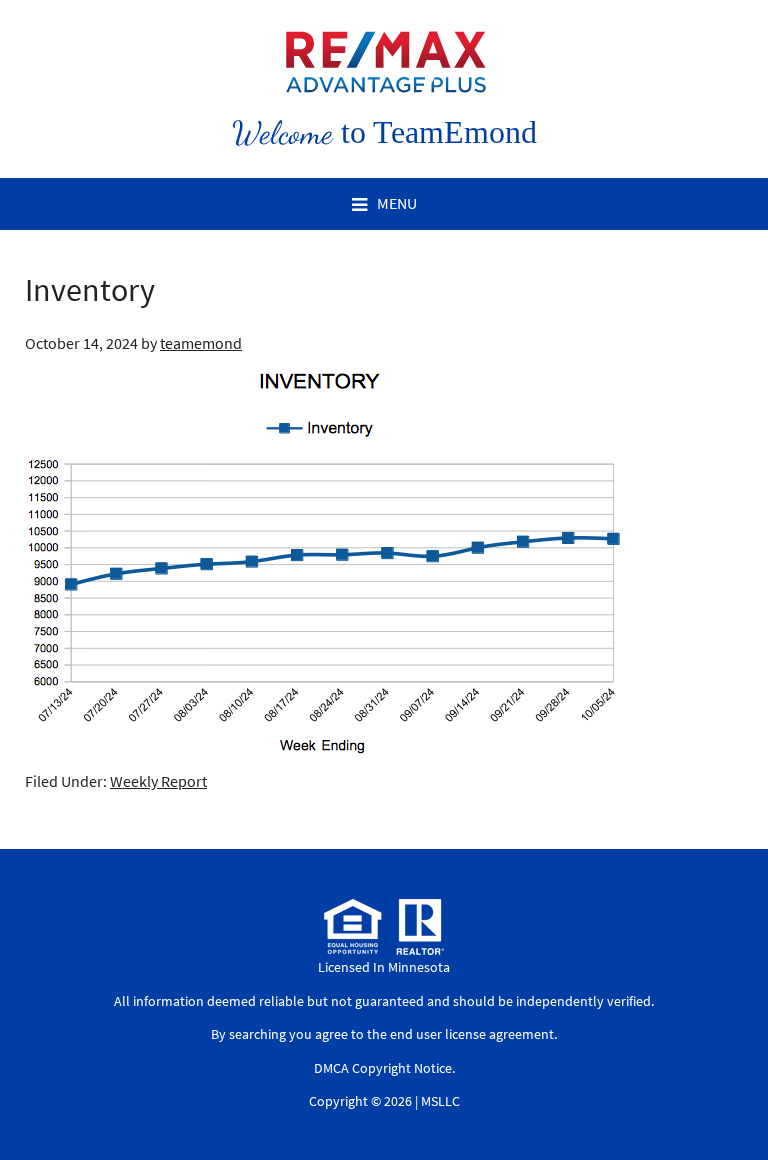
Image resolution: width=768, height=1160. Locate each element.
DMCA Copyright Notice (383, 1068)
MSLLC (440, 1101)
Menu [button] (397, 203)
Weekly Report (158, 781)
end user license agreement (472, 1034)
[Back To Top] (732, 1104)
